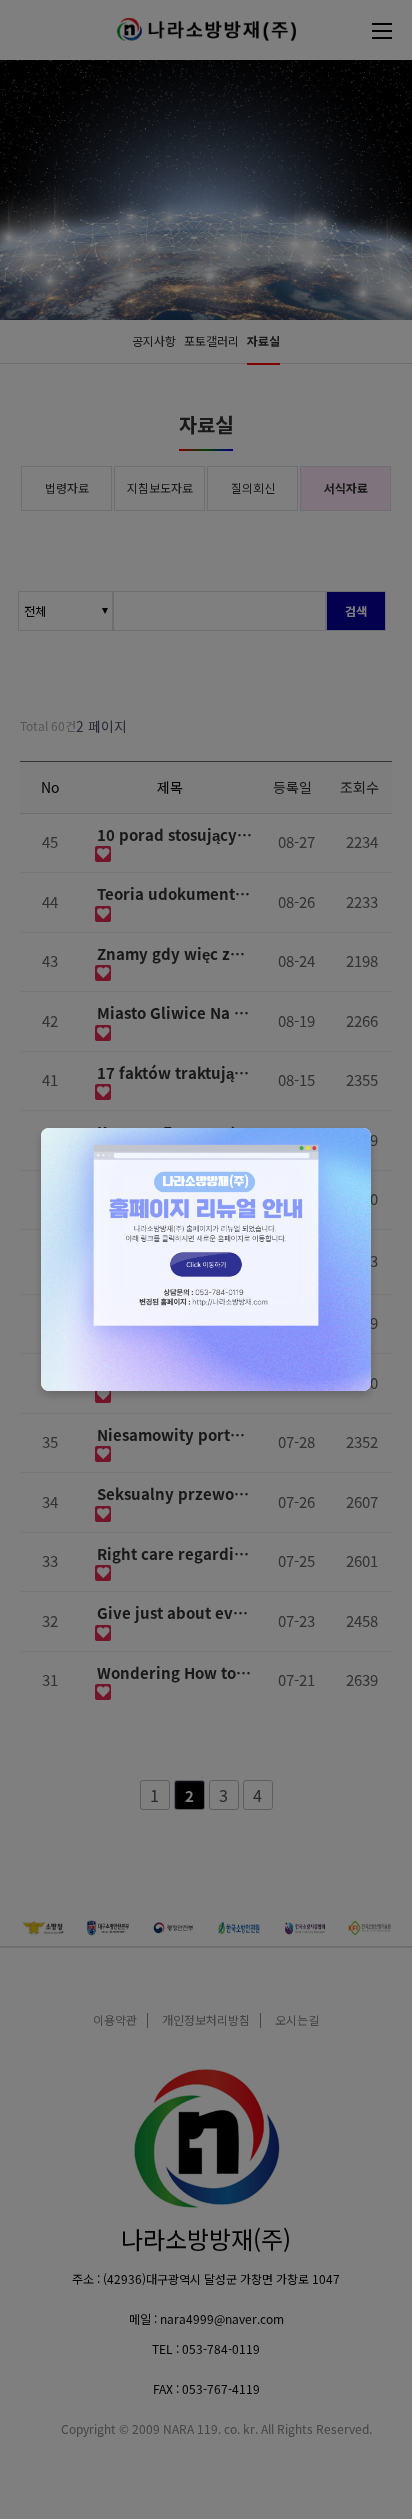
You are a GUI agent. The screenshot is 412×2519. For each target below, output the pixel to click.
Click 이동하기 (206, 1259)
